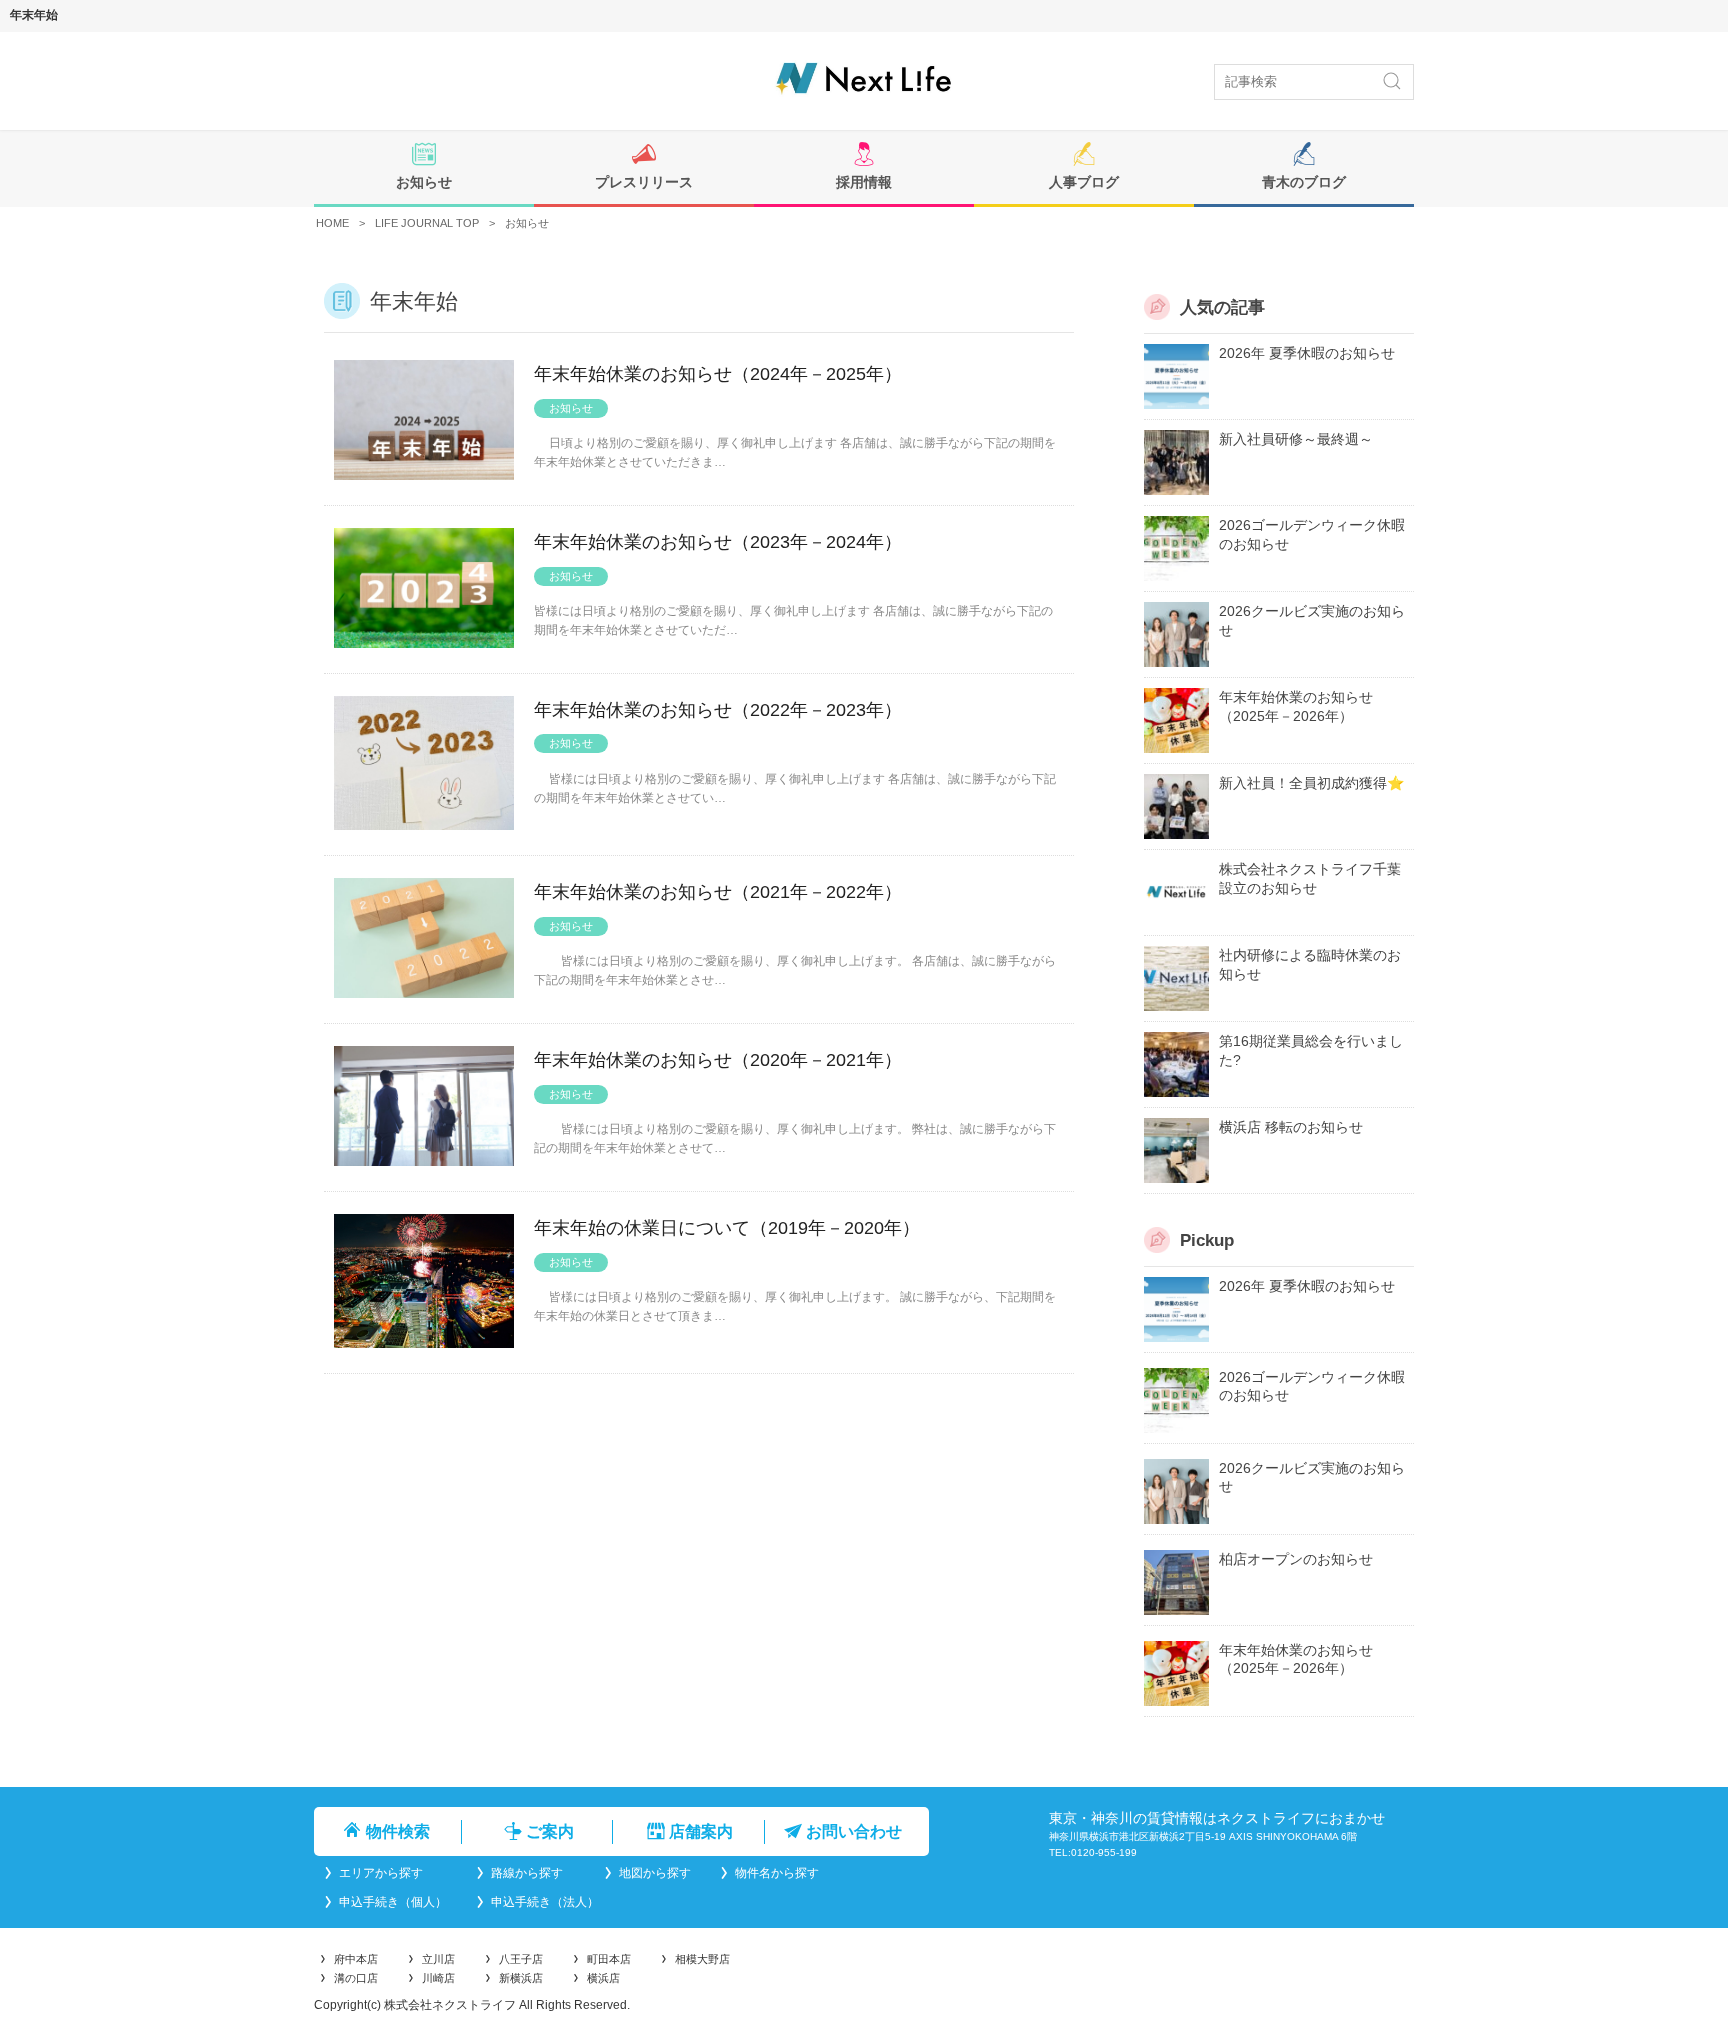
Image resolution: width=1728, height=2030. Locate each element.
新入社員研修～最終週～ (1296, 439)
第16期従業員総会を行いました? (1311, 1051)
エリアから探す (391, 1873)
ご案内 (548, 1831)
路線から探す (531, 1873)
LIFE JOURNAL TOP (427, 223)
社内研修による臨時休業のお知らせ (1310, 965)
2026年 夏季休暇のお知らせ (1307, 353)
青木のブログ (1304, 182)
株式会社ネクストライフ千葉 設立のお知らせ (1310, 879)
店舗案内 (699, 1831)
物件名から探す (775, 1873)
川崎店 (438, 1978)
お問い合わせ (852, 1831)
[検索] (1392, 81)
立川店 (438, 1959)
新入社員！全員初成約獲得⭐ (1311, 783)
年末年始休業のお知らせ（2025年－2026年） (1296, 707)
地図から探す (653, 1873)
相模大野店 (702, 1959)
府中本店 (356, 1959)
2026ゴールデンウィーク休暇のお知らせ (1312, 535)
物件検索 (396, 1831)
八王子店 (521, 1959)
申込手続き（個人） (391, 1902)
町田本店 (609, 1959)
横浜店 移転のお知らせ (1291, 1127)
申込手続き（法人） (543, 1902)
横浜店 (603, 1978)
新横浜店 (521, 1978)
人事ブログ (1084, 182)
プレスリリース (644, 182)
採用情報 (864, 182)
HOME (332, 223)
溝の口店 (356, 1978)
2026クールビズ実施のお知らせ (1312, 621)
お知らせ (424, 182)
